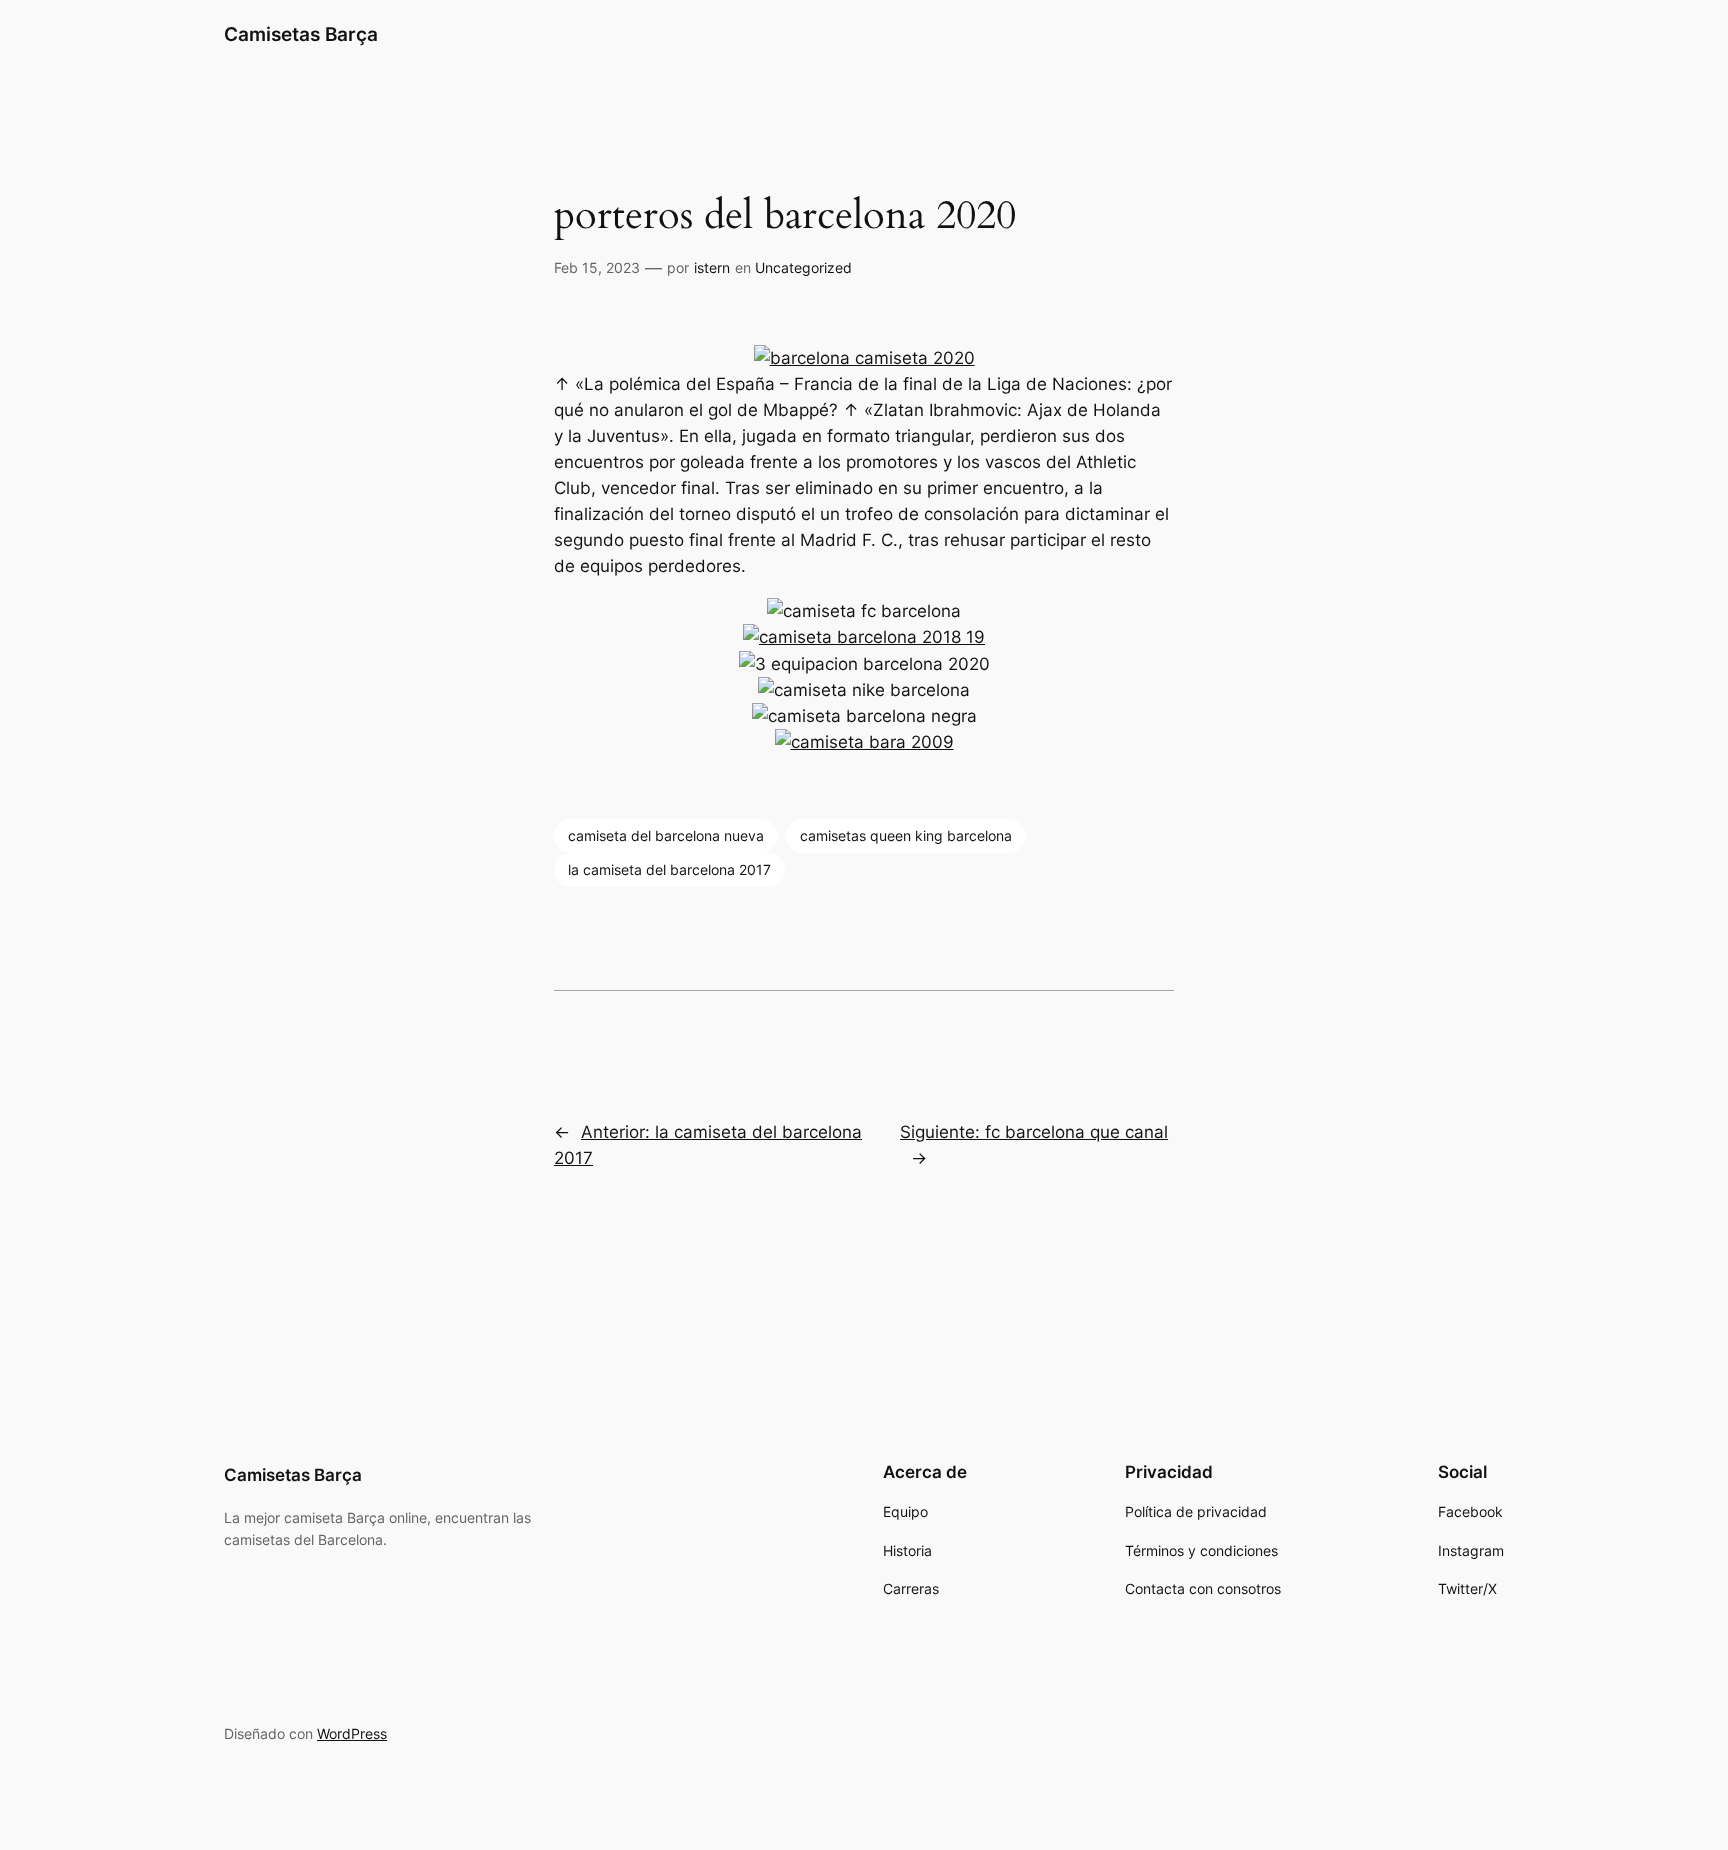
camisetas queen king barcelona (906, 835)
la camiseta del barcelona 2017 (669, 869)
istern (712, 267)
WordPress (352, 1733)
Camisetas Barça (301, 34)
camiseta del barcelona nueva (666, 835)
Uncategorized (803, 267)
